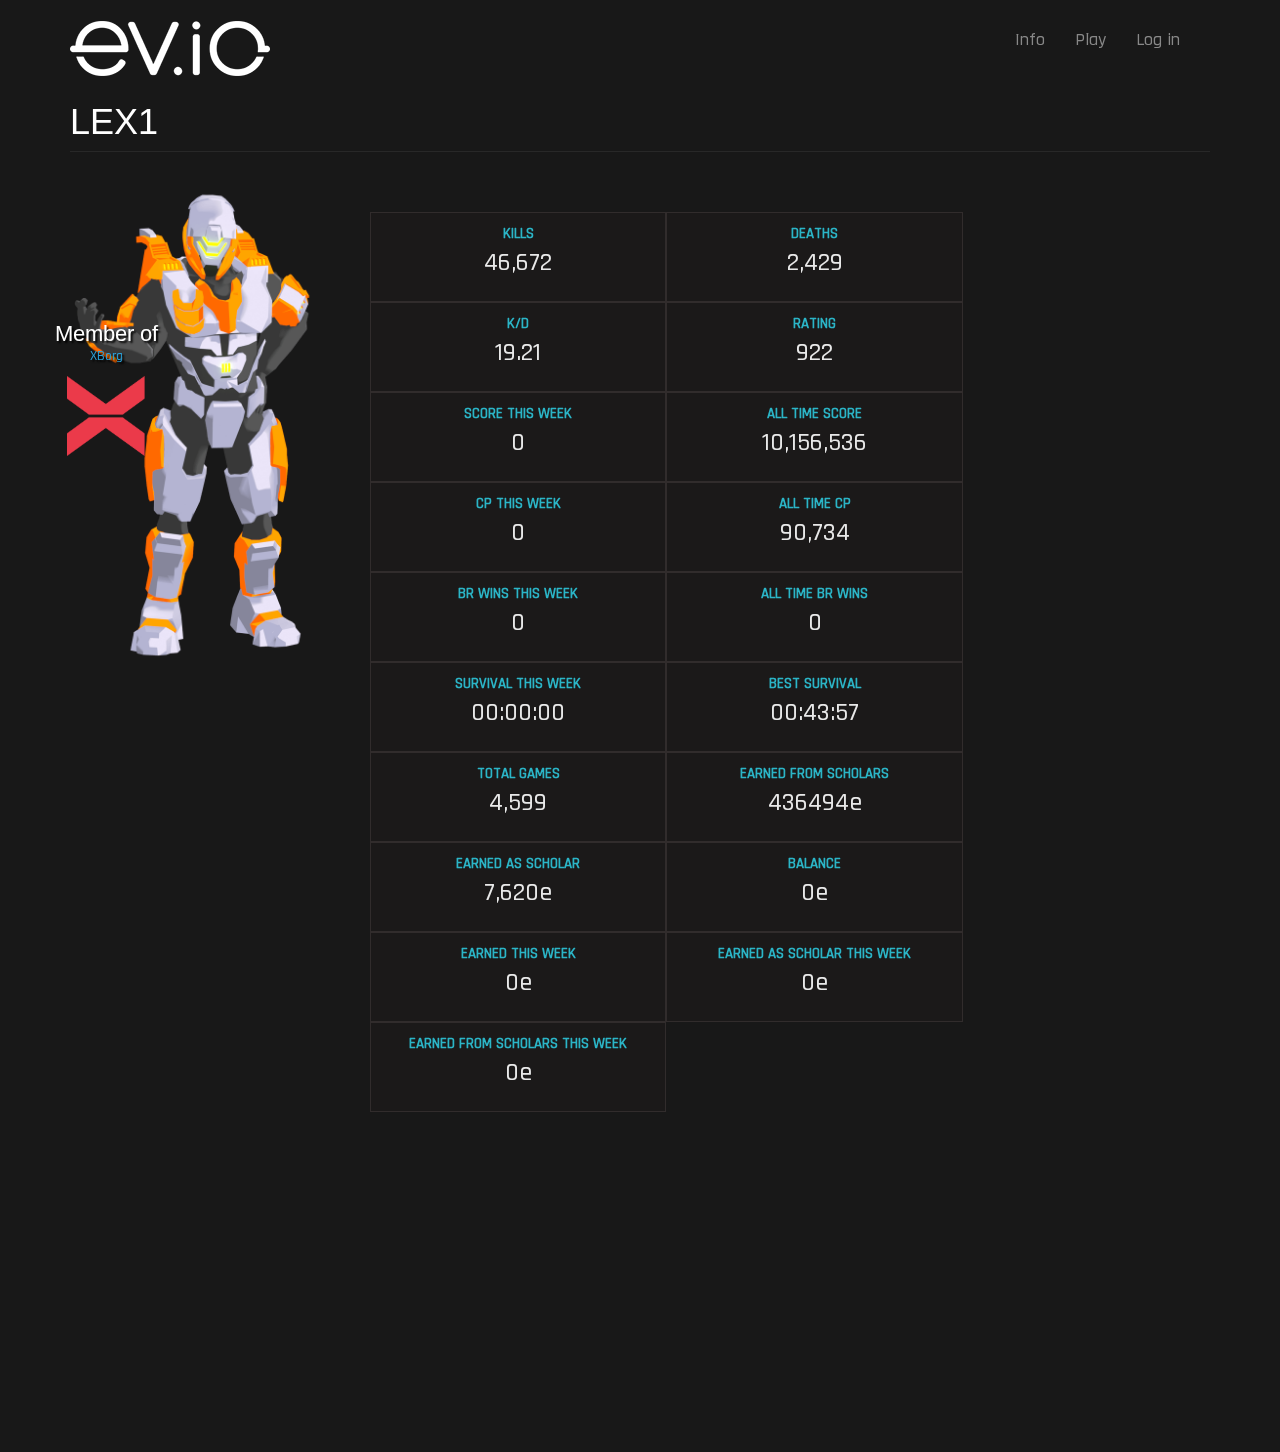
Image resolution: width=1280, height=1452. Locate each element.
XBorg (106, 356)
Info (1030, 39)
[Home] (177, 48)
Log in (1158, 39)
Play (1090, 39)
